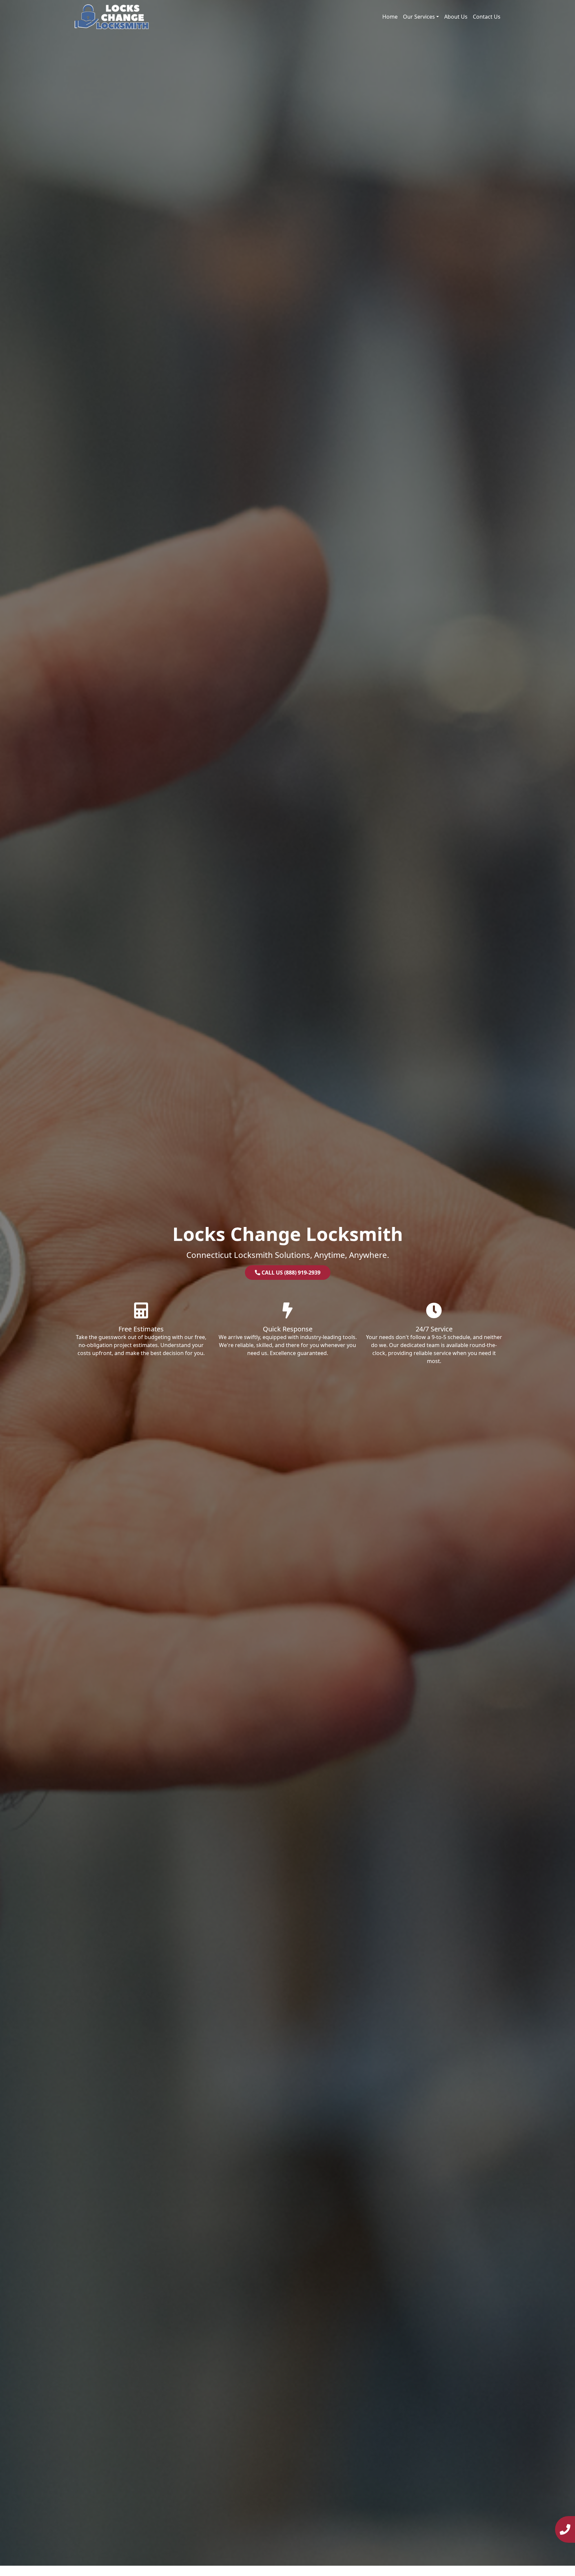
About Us (456, 17)
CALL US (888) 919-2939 (290, 1273)
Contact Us (487, 17)
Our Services (419, 17)
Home (390, 17)
